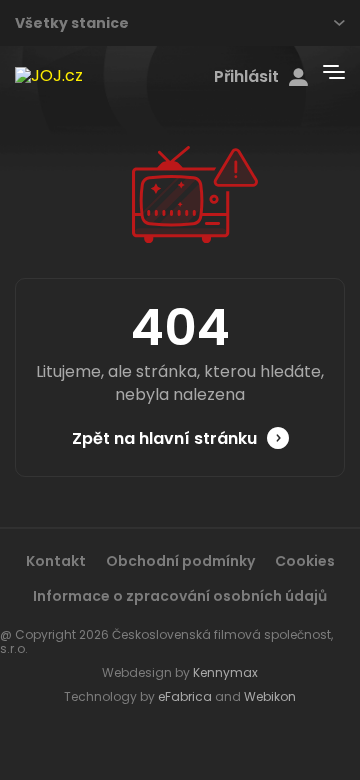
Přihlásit (246, 77)
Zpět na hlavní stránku (164, 438)
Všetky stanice (72, 23)
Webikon (270, 696)
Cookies (305, 561)
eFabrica (185, 696)
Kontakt (56, 561)
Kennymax (225, 672)
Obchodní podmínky (180, 561)
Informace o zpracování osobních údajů (180, 596)
